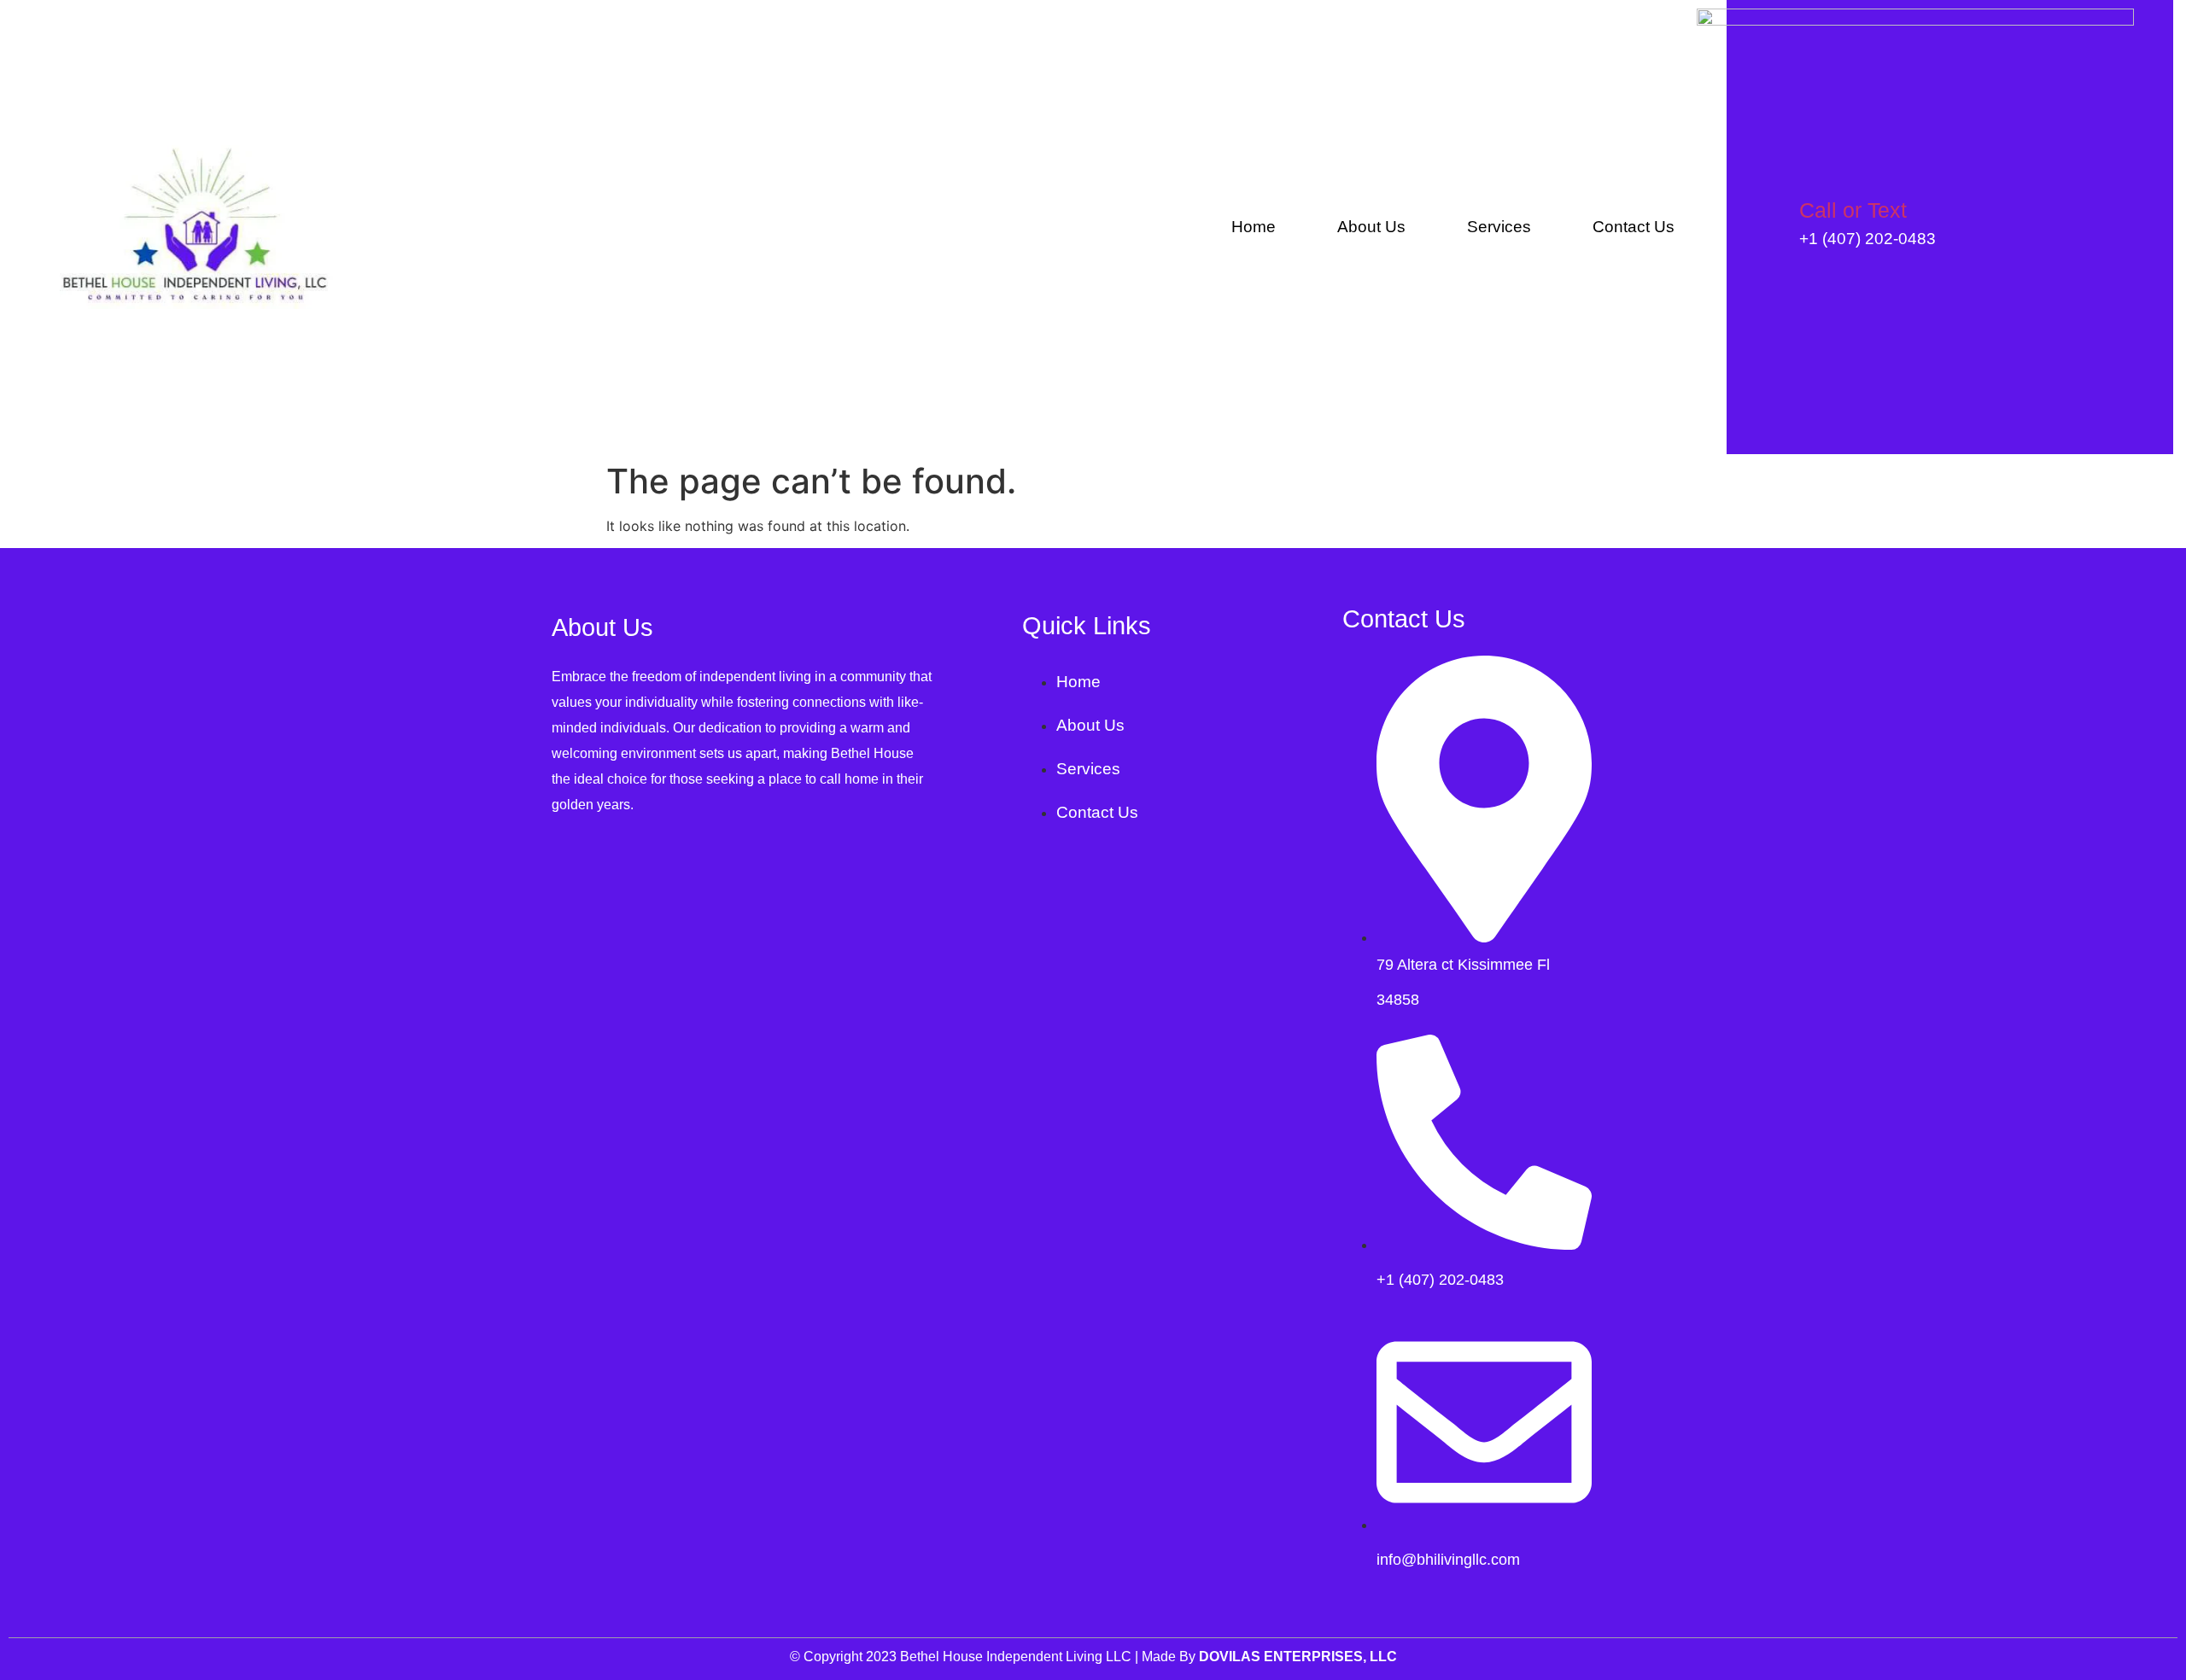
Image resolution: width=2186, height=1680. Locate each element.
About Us (1371, 227)
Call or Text (1853, 210)
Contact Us (1634, 227)
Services (1499, 227)
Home (1254, 227)
